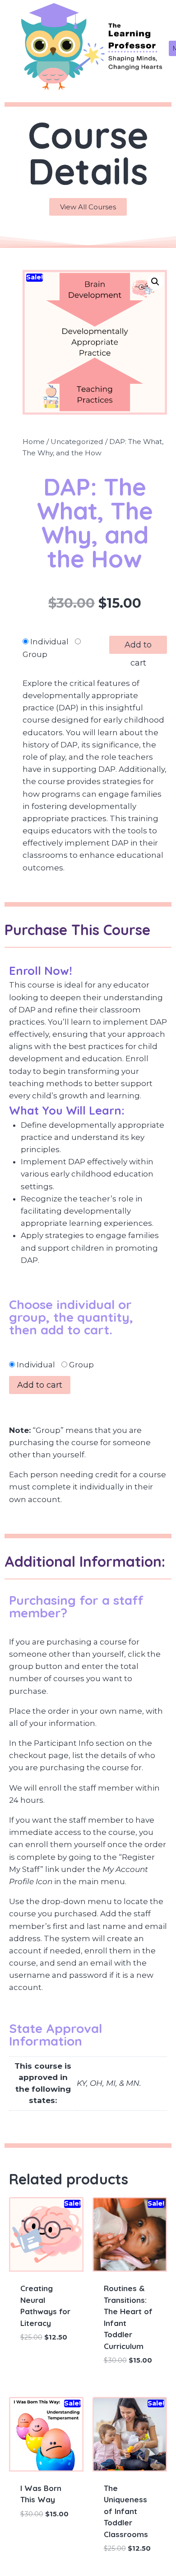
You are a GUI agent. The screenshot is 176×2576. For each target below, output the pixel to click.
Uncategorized (77, 442)
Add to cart (138, 647)
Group (35, 654)
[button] (155, 282)
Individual (49, 642)
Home (34, 442)
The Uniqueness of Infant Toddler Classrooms (126, 2511)
